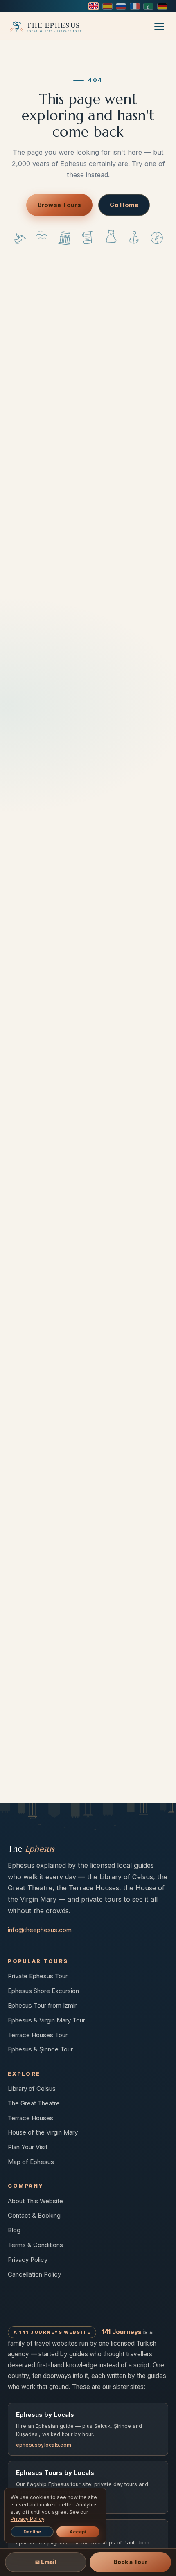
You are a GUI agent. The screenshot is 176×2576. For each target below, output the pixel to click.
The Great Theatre (34, 2103)
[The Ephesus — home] (46, 26)
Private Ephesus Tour (38, 1976)
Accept (78, 2532)
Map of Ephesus (31, 2162)
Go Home (124, 205)
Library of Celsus (32, 2088)
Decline (32, 2532)
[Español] (107, 6)
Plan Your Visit (28, 2147)
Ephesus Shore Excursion (43, 1991)
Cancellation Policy (34, 2274)
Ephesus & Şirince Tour (40, 2049)
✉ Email (46, 2562)
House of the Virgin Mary (43, 2132)
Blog (14, 2230)
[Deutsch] (162, 6)
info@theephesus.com (40, 1930)
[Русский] (121, 6)
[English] (94, 6)
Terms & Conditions (35, 2245)
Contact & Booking (34, 2215)
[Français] (135, 6)
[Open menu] (159, 26)
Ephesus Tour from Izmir (42, 2005)
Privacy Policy (28, 2260)
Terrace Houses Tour (38, 2035)
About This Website (35, 2201)
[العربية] (148, 6)
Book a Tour (130, 2562)
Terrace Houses (30, 2118)
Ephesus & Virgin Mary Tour (46, 2020)
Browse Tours (59, 205)
